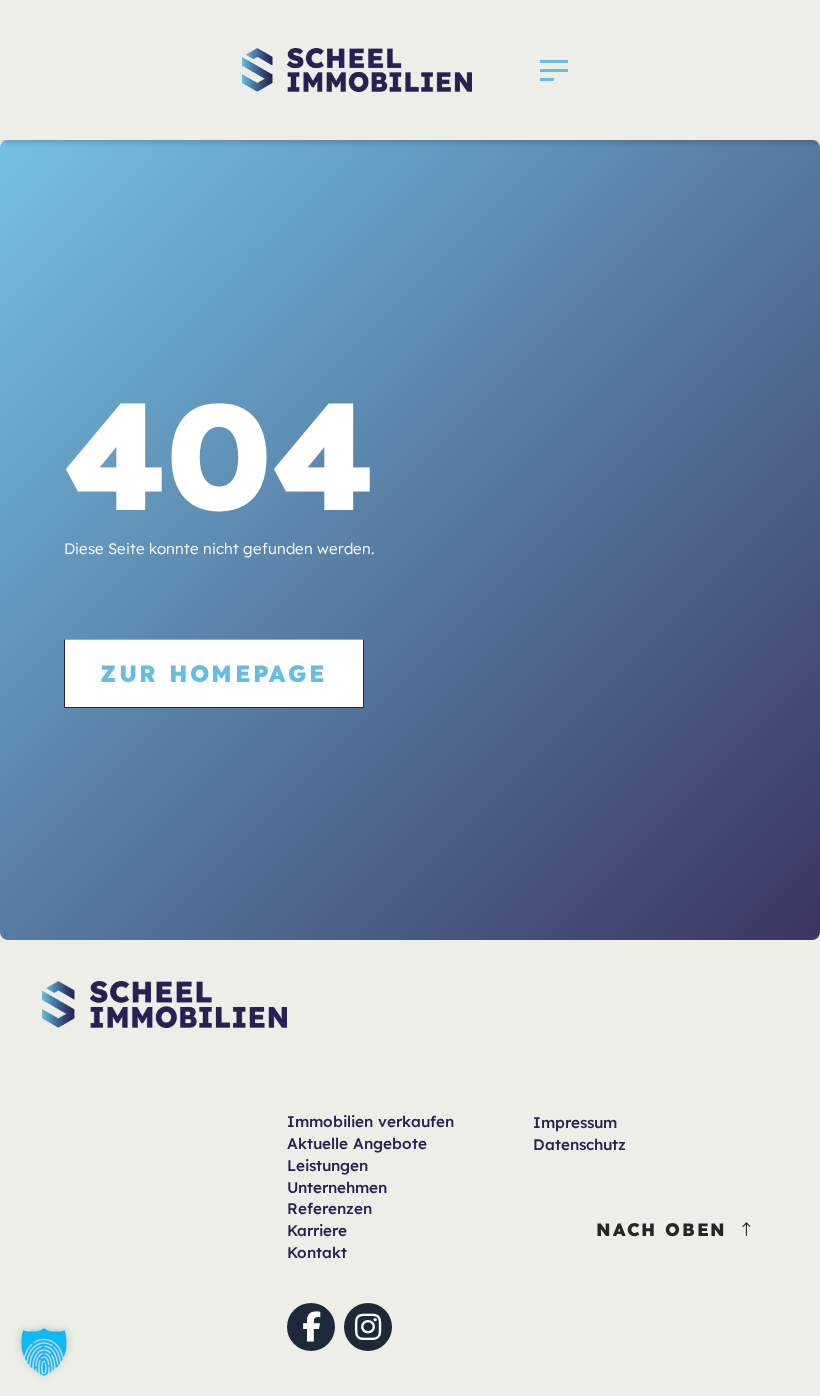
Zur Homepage (213, 673)
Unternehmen (337, 1187)
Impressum (575, 1122)
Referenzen (329, 1208)
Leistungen (327, 1165)
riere (317, 1230)
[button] (554, 70)
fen (370, 1121)
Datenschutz (579, 1144)
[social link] (311, 1327)
